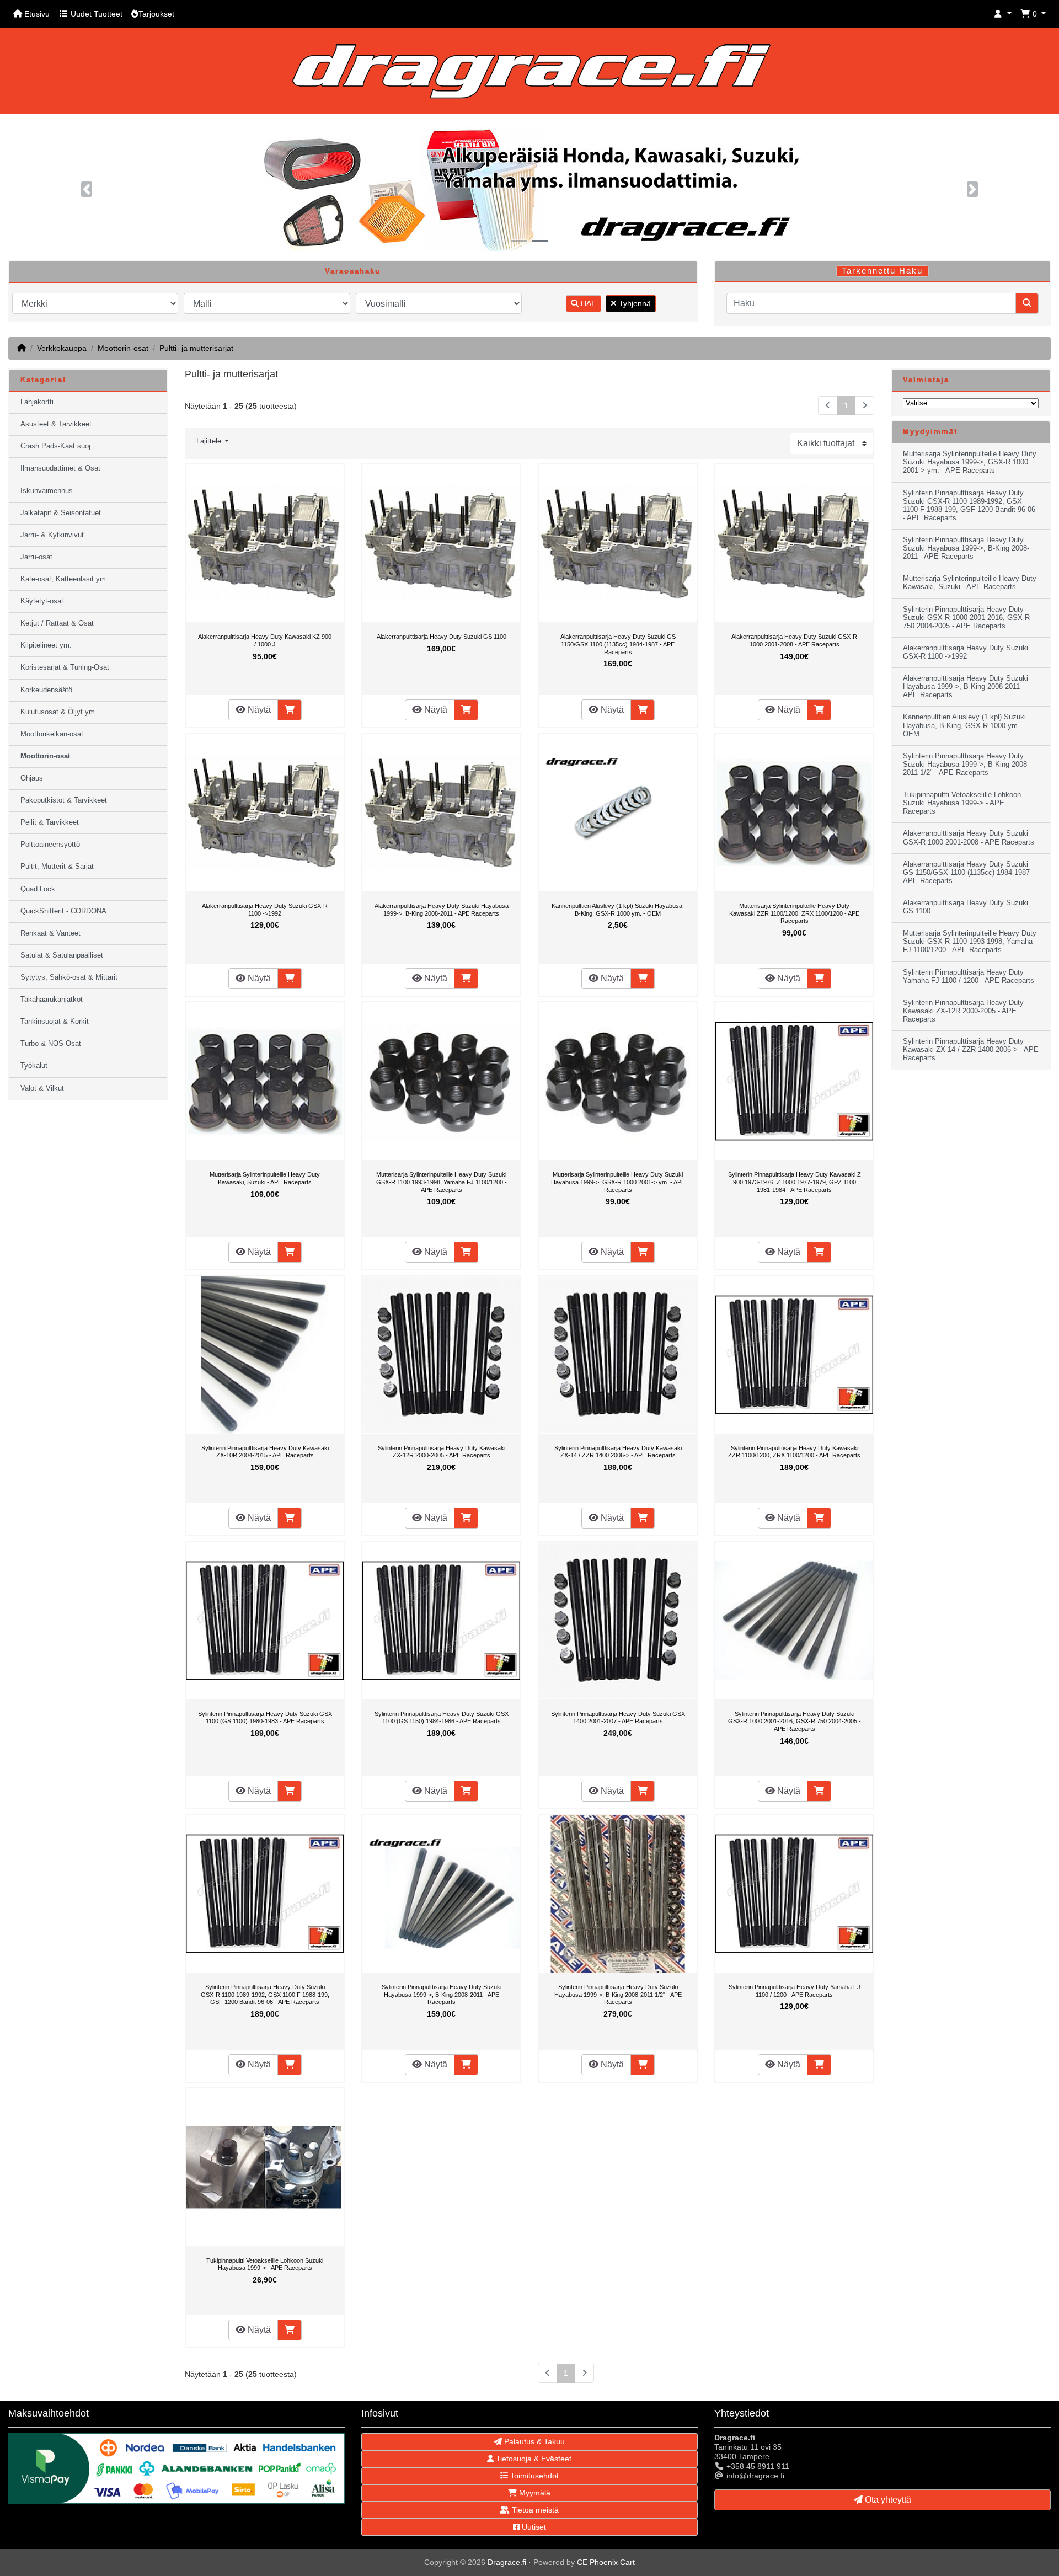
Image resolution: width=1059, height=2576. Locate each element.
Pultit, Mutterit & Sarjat (57, 867)
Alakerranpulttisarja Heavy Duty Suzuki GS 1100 (442, 637)
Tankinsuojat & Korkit (55, 1022)
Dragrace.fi (507, 2562)
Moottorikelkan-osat (52, 734)
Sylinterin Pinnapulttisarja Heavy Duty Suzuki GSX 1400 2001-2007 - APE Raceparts (618, 1718)
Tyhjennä (634, 303)
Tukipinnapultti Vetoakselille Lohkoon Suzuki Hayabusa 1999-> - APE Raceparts (265, 2264)
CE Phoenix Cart (606, 2562)
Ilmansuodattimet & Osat (60, 468)
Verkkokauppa (62, 348)
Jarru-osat (36, 557)
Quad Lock (38, 889)
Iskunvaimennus (47, 491)
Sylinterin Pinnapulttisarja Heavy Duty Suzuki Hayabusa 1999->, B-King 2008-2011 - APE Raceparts (442, 1994)
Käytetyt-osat (42, 601)
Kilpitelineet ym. (46, 645)
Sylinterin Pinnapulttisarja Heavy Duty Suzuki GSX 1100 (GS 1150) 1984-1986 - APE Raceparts (442, 1718)
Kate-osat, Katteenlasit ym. (64, 579)
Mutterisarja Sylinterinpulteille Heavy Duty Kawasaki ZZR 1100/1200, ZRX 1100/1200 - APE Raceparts (794, 913)
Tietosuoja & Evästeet (533, 2459)
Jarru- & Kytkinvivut (52, 535)
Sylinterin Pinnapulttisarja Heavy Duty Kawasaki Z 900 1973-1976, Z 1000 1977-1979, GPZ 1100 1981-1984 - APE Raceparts (795, 1182)
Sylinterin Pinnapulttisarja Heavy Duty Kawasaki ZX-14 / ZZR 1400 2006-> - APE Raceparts (618, 1452)
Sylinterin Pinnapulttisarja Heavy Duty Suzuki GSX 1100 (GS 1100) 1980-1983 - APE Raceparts (265, 1718)
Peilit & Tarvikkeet (50, 822)
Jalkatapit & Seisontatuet (61, 513)
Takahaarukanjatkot (52, 1000)
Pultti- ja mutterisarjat (196, 348)
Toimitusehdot (533, 2476)
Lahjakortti (37, 402)
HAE (587, 303)
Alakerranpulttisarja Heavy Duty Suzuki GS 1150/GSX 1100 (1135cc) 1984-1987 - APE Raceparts (618, 644)
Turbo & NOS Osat (51, 1044)
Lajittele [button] (210, 441)
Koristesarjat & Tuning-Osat (65, 667)
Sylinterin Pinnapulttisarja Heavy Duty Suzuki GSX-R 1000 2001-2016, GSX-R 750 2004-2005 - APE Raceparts (795, 1721)
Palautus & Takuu (533, 2441)
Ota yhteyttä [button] (887, 2500)
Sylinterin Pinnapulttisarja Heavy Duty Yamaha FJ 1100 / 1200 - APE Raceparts (795, 1991)
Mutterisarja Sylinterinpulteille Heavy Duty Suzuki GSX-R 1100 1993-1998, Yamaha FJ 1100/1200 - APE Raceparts (442, 1182)
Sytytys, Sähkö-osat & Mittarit (69, 977)
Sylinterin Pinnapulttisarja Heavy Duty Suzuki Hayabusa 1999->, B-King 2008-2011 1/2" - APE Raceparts (618, 1994)
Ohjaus (32, 778)
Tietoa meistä (534, 2510)
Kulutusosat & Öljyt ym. (59, 712)
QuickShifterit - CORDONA (63, 911)
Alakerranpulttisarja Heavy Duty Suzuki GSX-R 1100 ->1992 (265, 910)
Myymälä (534, 2493)
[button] (1003, 14)
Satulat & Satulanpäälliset (62, 955)
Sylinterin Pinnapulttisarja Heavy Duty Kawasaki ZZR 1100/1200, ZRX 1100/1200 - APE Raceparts (794, 1452)
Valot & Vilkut (42, 1088)
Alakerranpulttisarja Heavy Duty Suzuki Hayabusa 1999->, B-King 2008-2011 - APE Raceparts (442, 910)
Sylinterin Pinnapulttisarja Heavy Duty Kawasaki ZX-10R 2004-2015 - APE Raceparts (265, 1452)
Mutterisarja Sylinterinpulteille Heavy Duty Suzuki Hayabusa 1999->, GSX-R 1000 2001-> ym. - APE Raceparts (618, 1182)
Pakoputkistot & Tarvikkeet (64, 800)
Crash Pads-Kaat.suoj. (57, 446)
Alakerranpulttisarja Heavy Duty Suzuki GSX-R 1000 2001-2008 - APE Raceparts (794, 640)
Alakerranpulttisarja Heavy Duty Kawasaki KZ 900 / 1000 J (265, 640)
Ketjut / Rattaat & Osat (57, 623)
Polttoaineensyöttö (50, 845)
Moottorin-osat (123, 348)
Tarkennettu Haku (882, 271)
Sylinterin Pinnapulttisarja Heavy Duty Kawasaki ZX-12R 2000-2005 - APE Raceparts (442, 1452)
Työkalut (34, 1066)
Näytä (258, 710)
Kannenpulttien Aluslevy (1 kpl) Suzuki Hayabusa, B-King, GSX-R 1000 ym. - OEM (618, 910)
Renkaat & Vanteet (50, 933)
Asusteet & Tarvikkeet (56, 424)
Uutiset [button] (533, 2527)
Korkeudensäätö (46, 690)
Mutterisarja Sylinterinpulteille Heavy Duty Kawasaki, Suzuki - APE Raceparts (265, 1178)
